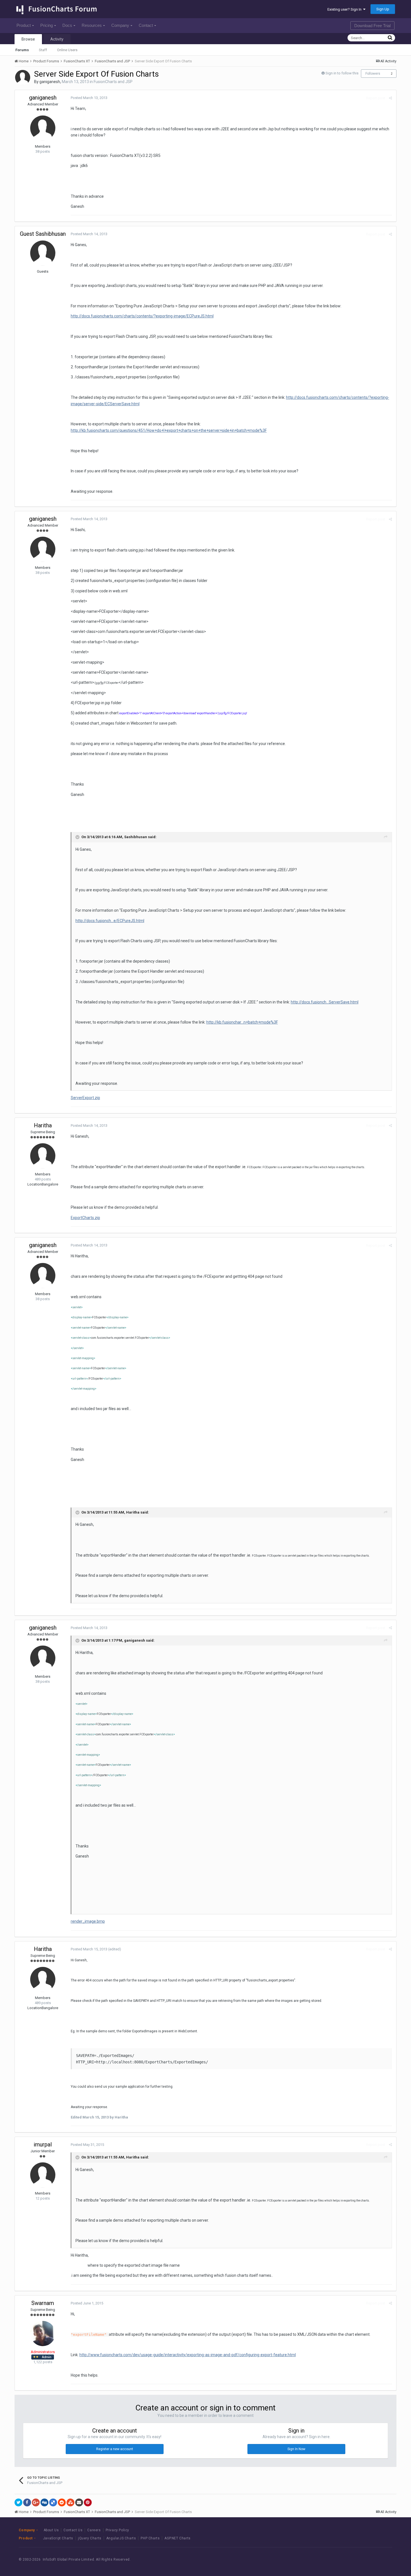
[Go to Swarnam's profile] (43, 2334)
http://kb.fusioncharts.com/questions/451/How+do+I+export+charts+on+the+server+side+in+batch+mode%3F (169, 430)
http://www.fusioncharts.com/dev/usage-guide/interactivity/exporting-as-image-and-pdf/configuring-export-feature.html (188, 2355)
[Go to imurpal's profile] (43, 2175)
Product (24, 25)
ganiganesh (50, 82)
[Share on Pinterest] (88, 2502)
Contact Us (73, 2530)
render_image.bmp (88, 1921)
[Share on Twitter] (18, 2502)
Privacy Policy (117, 2530)
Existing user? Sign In (345, 9)
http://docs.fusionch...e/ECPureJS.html (110, 921)
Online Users (67, 50)
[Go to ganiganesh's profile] (23, 77)
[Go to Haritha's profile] (43, 1156)
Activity (57, 39)
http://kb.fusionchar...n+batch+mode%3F (242, 1022)
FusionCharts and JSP (113, 82)
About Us (51, 2530)
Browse (28, 39)
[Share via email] (79, 2502)
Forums (22, 50)
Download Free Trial (372, 26)
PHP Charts (150, 2538)
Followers (373, 74)
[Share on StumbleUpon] (70, 2502)
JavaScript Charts (58, 2538)
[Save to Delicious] (53, 2502)
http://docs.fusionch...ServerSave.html (325, 1002)
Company (120, 25)
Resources (92, 25)
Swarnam (43, 2303)
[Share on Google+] (36, 2502)
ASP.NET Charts (177, 2538)
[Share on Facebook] (27, 2502)
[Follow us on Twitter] (368, 2560)
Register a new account (115, 2449)
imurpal (43, 2144)
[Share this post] (390, 98)
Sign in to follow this (342, 73)
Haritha (43, 1125)
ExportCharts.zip (85, 1218)
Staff (43, 50)
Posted (89, 98)
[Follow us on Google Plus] (381, 2560)
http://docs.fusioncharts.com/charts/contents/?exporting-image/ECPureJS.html (142, 316)
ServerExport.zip (85, 1098)
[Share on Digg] (44, 2502)
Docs (67, 25)
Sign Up (383, 9)
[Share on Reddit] (62, 2502)
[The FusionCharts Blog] (343, 2560)
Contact (146, 25)
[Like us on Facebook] (356, 2560)
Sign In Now (296, 2449)
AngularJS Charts (121, 2538)
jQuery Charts (90, 2538)
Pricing (47, 25)
